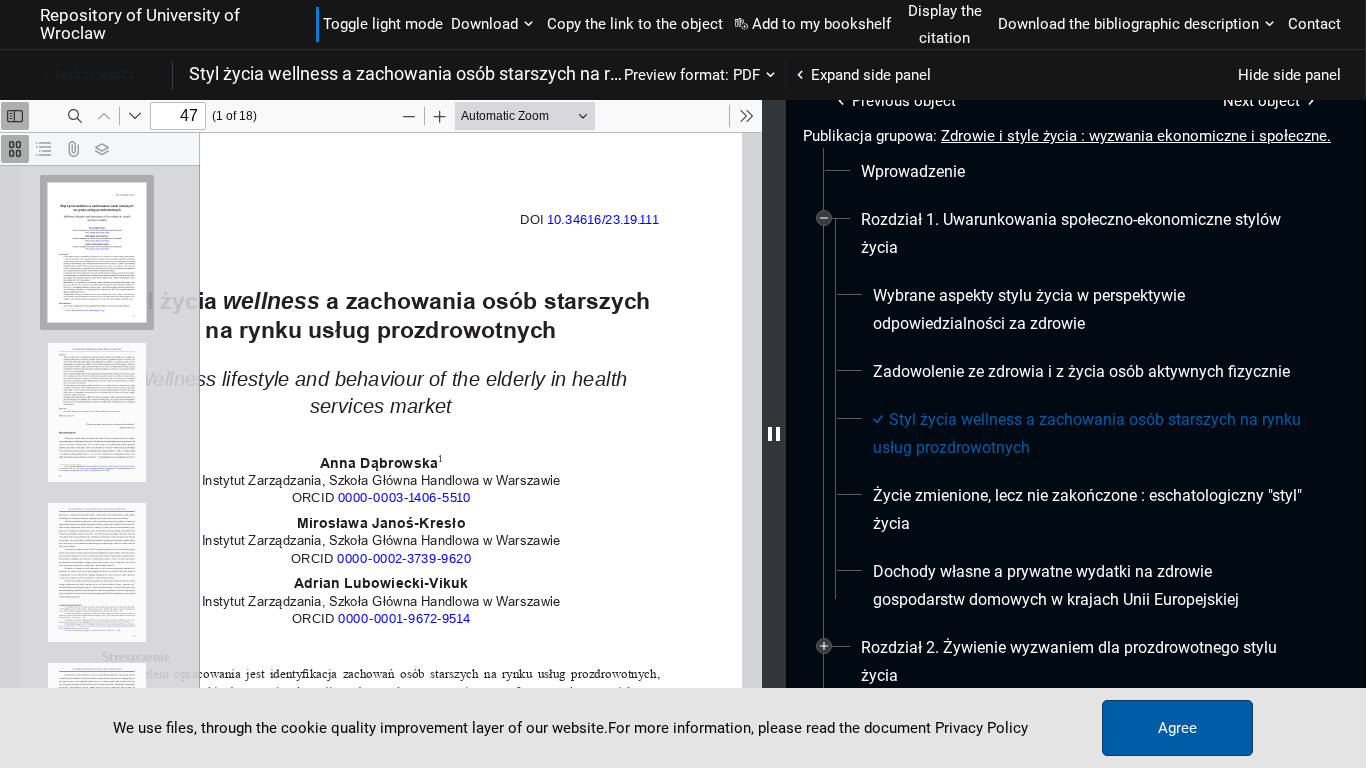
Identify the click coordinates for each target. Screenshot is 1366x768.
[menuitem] (913, 172)
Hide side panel (1289, 75)
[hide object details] (774, 434)
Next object (1261, 101)
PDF (746, 75)
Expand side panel (871, 75)
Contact (1314, 24)
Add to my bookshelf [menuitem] (821, 24)
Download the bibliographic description (1128, 24)
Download (484, 24)
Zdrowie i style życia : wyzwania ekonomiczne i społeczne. (1136, 136)
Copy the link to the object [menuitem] (635, 24)
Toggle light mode (383, 24)
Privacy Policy (981, 728)
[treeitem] (1076, 172)
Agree (1177, 728)
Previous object (904, 101)
